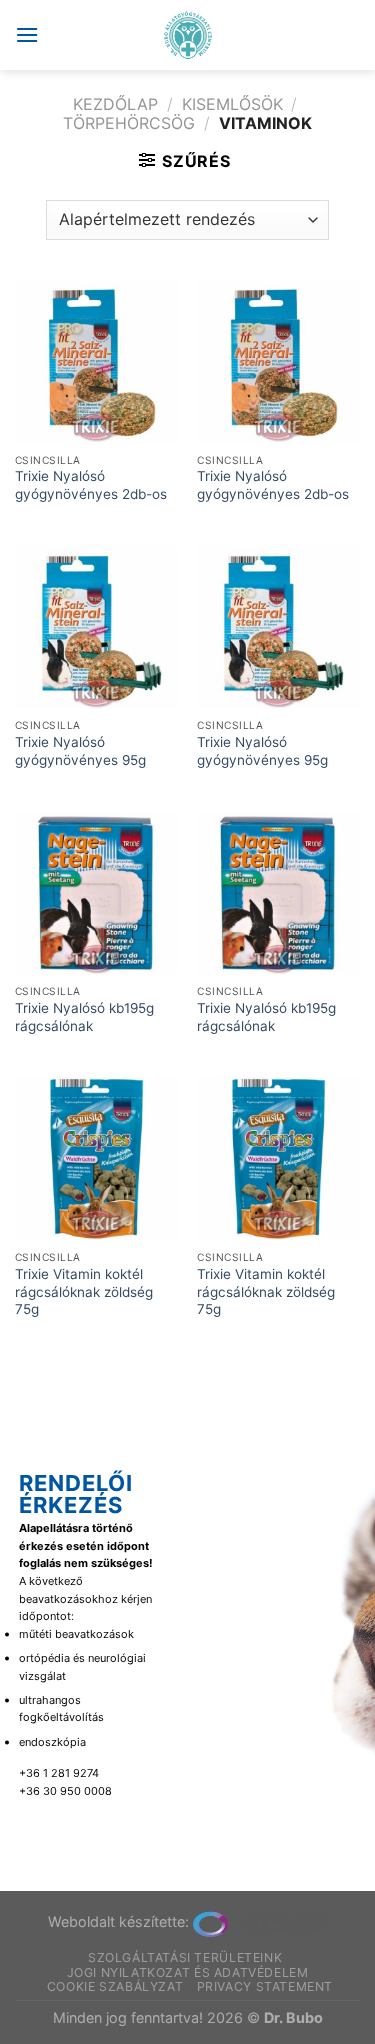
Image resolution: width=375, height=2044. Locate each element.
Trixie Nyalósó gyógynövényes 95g (80, 751)
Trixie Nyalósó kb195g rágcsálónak (84, 1017)
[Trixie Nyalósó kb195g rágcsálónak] (96, 893)
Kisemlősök (232, 104)
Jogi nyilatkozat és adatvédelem (188, 1972)
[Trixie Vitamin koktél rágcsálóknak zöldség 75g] (96, 1158)
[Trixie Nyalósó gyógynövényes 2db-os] (96, 361)
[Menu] (27, 34)
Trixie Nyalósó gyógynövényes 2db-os (91, 485)
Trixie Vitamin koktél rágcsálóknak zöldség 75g (84, 1291)
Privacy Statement (265, 1986)
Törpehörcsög (129, 123)
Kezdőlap (115, 104)
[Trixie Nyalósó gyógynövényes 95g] (96, 627)
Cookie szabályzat (115, 1986)
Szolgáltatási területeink (185, 1957)
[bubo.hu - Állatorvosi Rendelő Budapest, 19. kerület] (187, 35)
